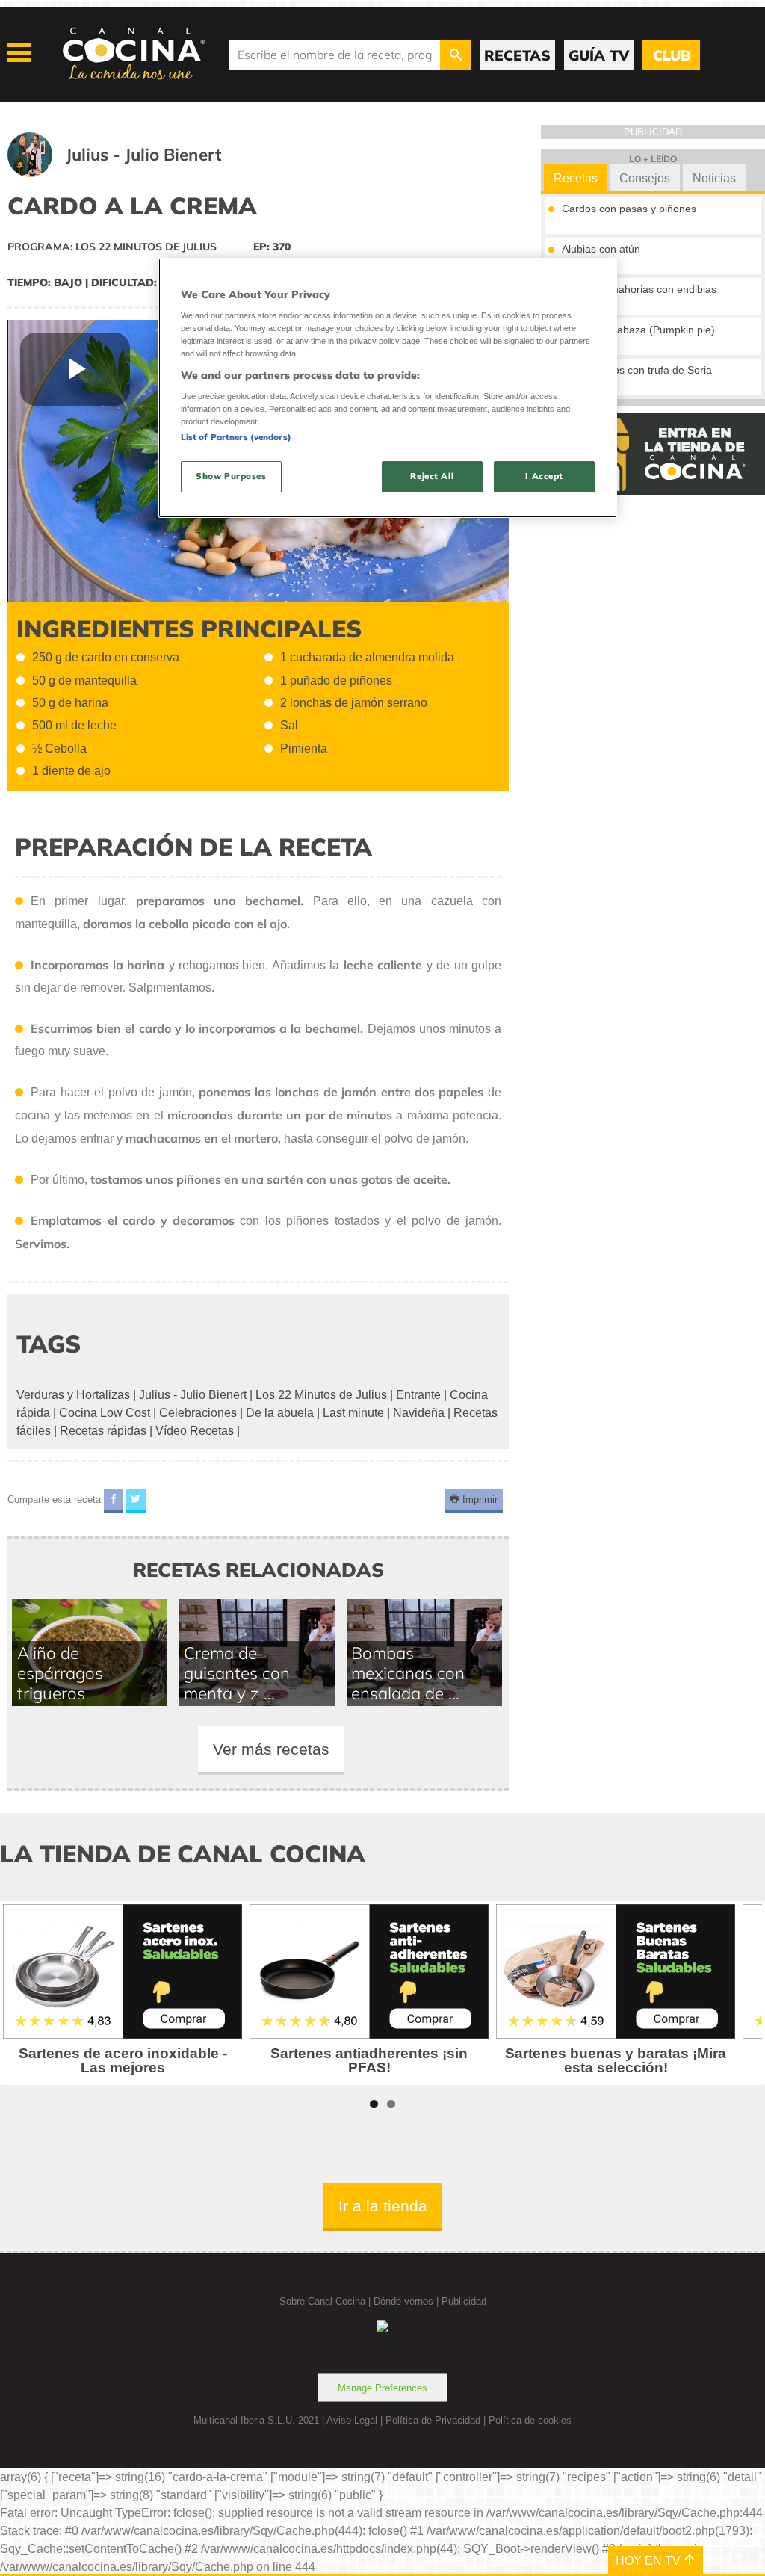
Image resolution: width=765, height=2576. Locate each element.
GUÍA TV (599, 55)
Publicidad (464, 2301)
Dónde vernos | (408, 2301)
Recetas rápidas (103, 1431)
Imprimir (478, 1499)
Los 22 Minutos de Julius (321, 1395)
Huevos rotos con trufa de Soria (637, 370)
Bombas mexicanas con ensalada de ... (408, 1673)
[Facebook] (114, 1502)
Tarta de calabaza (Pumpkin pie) (638, 330)
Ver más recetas (271, 1749)
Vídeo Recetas (195, 1431)
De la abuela (280, 1413)
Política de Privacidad (433, 2420)
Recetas (576, 178)
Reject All (432, 476)
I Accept (544, 476)
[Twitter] (136, 1502)
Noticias (714, 178)
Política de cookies (530, 2420)
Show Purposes (231, 476)
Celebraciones (198, 1413)
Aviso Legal (352, 2420)
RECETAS (517, 55)
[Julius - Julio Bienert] (133, 173)
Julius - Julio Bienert (193, 1395)
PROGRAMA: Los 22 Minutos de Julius (112, 247)
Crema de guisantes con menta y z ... (237, 1673)
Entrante (418, 1395)
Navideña (419, 1413)
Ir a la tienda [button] (383, 2206)
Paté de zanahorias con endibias (639, 289)
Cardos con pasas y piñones (629, 209)
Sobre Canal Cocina (322, 2301)
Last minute (353, 1413)
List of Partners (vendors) (236, 437)
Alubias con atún (601, 249)
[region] (388, 388)
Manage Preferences (382, 2388)
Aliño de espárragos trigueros (60, 1673)
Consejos (645, 178)
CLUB (672, 55)
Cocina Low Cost (105, 1413)
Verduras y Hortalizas (73, 1395)
